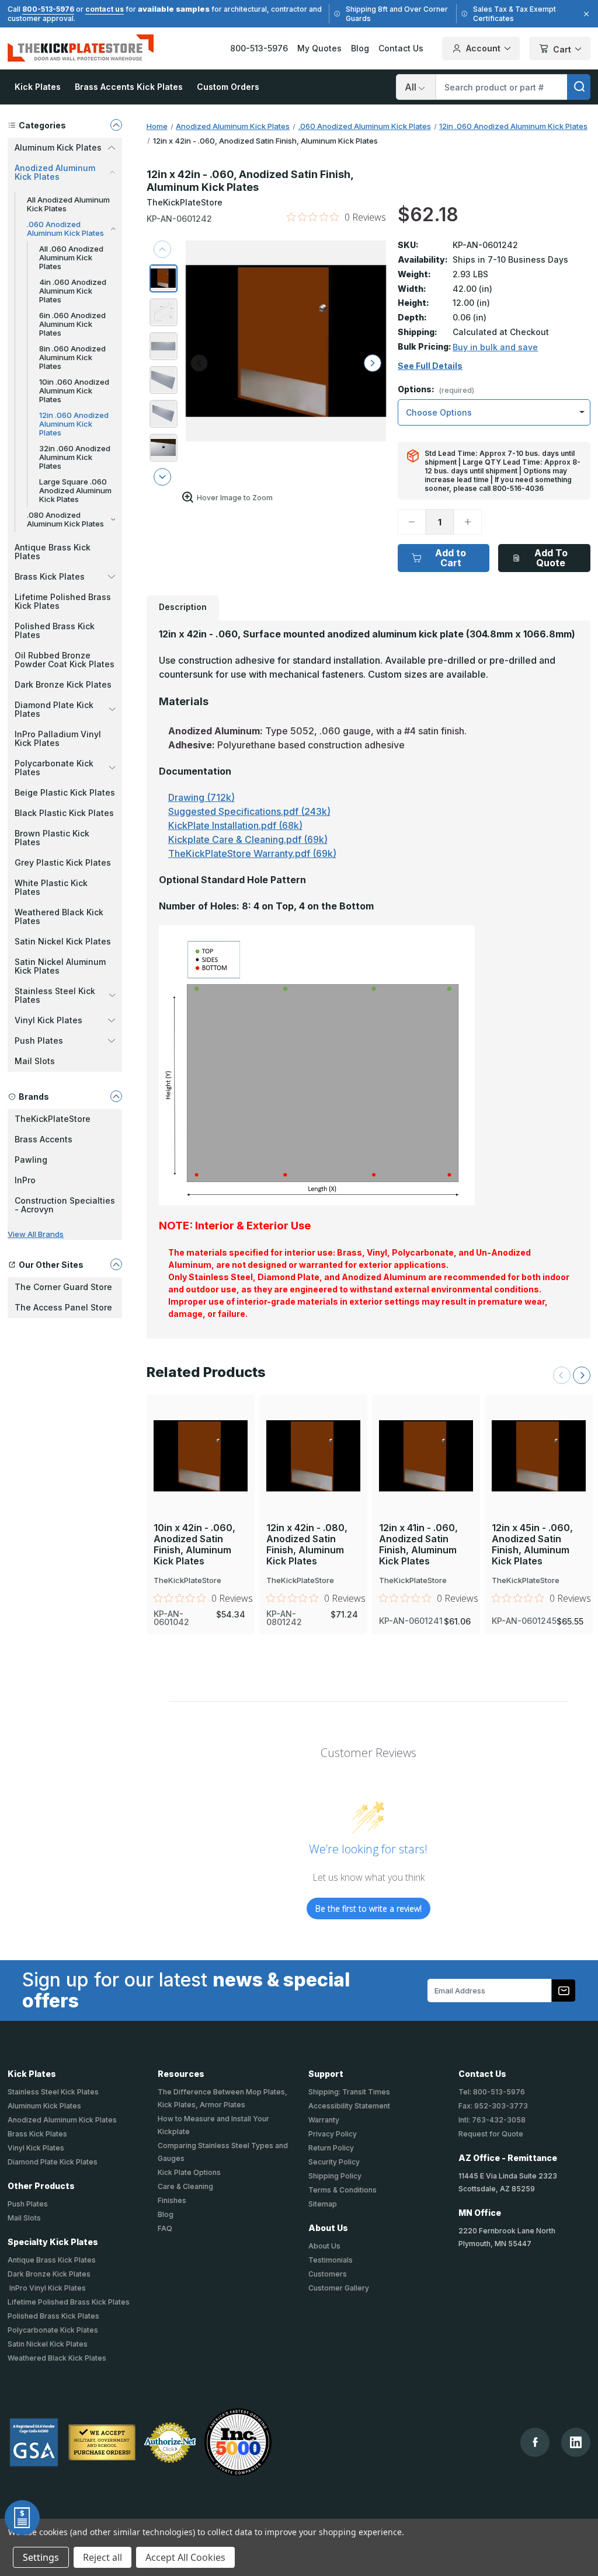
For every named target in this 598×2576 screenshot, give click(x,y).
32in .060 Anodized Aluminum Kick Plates (75, 457)
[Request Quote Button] (22, 2518)
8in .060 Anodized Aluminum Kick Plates (72, 357)
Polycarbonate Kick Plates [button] (54, 768)
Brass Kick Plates (37, 2134)
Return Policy (331, 2148)
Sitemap (323, 2204)
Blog (360, 48)
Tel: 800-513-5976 (492, 2092)
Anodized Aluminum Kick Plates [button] (55, 172)
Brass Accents (44, 1139)
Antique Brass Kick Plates (53, 552)
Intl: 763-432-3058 (492, 2120)
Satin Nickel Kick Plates (63, 941)
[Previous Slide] (562, 1375)
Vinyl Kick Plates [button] (48, 1020)
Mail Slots (35, 1061)
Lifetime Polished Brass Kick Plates (63, 601)
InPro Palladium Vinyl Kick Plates (58, 738)
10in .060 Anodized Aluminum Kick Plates (74, 391)
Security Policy (334, 2162)
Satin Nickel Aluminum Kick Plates (60, 966)
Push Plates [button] (39, 1040)
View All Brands (36, 1234)
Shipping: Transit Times (349, 2092)
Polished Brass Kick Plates (55, 630)
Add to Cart (451, 558)
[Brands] (116, 1096)
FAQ (165, 2228)
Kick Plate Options (189, 2172)
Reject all (102, 2557)
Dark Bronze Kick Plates (63, 684)
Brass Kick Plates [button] (50, 576)
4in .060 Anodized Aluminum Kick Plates (73, 291)
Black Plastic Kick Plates (64, 813)
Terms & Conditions (343, 2190)
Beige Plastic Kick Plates (65, 792)
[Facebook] (535, 2442)
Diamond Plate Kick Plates (53, 2162)
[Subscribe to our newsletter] (564, 1991)
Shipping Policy (335, 2176)
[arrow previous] (162, 249)
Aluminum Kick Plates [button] (58, 147)
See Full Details (430, 366)
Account (483, 48)
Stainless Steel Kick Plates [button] (55, 995)
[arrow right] (373, 363)
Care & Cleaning (185, 2186)
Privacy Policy (333, 2134)
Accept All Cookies (185, 2557)
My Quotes (319, 48)
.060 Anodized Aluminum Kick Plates (65, 229)
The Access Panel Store (63, 1307)
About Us (324, 2246)
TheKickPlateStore (53, 1119)
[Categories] (116, 125)
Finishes (172, 2200)
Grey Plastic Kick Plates (63, 862)
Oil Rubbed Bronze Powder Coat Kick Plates (65, 660)
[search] (579, 87)
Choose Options (201, 1436)
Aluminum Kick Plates (44, 2106)
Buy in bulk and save (495, 347)
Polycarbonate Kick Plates (53, 2330)
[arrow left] (199, 363)
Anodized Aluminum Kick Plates (62, 2120)
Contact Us (401, 48)
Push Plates (28, 2204)
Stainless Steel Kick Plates (53, 2092)
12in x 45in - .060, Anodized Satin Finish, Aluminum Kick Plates (532, 1545)
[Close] (585, 14)
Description (183, 607)
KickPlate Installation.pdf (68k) (235, 825)
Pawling (31, 1160)
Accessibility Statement (349, 2106)
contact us (105, 9)
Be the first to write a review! (368, 1909)
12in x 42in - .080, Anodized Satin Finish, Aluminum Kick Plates (307, 1545)
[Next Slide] (582, 1375)
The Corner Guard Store (63, 1287)
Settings (41, 2557)
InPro (25, 1180)
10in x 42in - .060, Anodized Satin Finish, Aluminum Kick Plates (194, 1545)
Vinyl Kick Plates (36, 2148)
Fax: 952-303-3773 (493, 2106)
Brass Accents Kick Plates (129, 87)
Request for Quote (491, 2134)
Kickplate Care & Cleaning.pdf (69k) (248, 839)
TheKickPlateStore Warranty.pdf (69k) (252, 853)
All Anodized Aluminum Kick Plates (68, 204)
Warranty (324, 2120)
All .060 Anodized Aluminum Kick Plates (71, 257)
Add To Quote (551, 558)
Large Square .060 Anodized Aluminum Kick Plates (75, 490)
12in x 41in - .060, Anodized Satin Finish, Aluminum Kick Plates (418, 1545)
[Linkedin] (576, 2442)
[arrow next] (162, 477)
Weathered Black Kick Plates (59, 916)
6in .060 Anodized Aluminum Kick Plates (72, 324)
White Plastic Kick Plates (51, 887)
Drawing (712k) (201, 797)
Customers (328, 2274)
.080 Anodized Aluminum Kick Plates (65, 519)
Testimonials (331, 2260)
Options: (436, 390)
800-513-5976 (48, 9)
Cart (562, 49)
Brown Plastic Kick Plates (52, 838)
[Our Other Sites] (116, 1264)
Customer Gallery (339, 2288)
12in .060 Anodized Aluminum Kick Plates (74, 424)
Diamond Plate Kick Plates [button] (54, 709)
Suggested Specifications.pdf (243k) (249, 811)
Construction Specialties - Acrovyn (65, 1205)
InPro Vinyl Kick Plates (47, 2288)
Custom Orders (228, 87)
